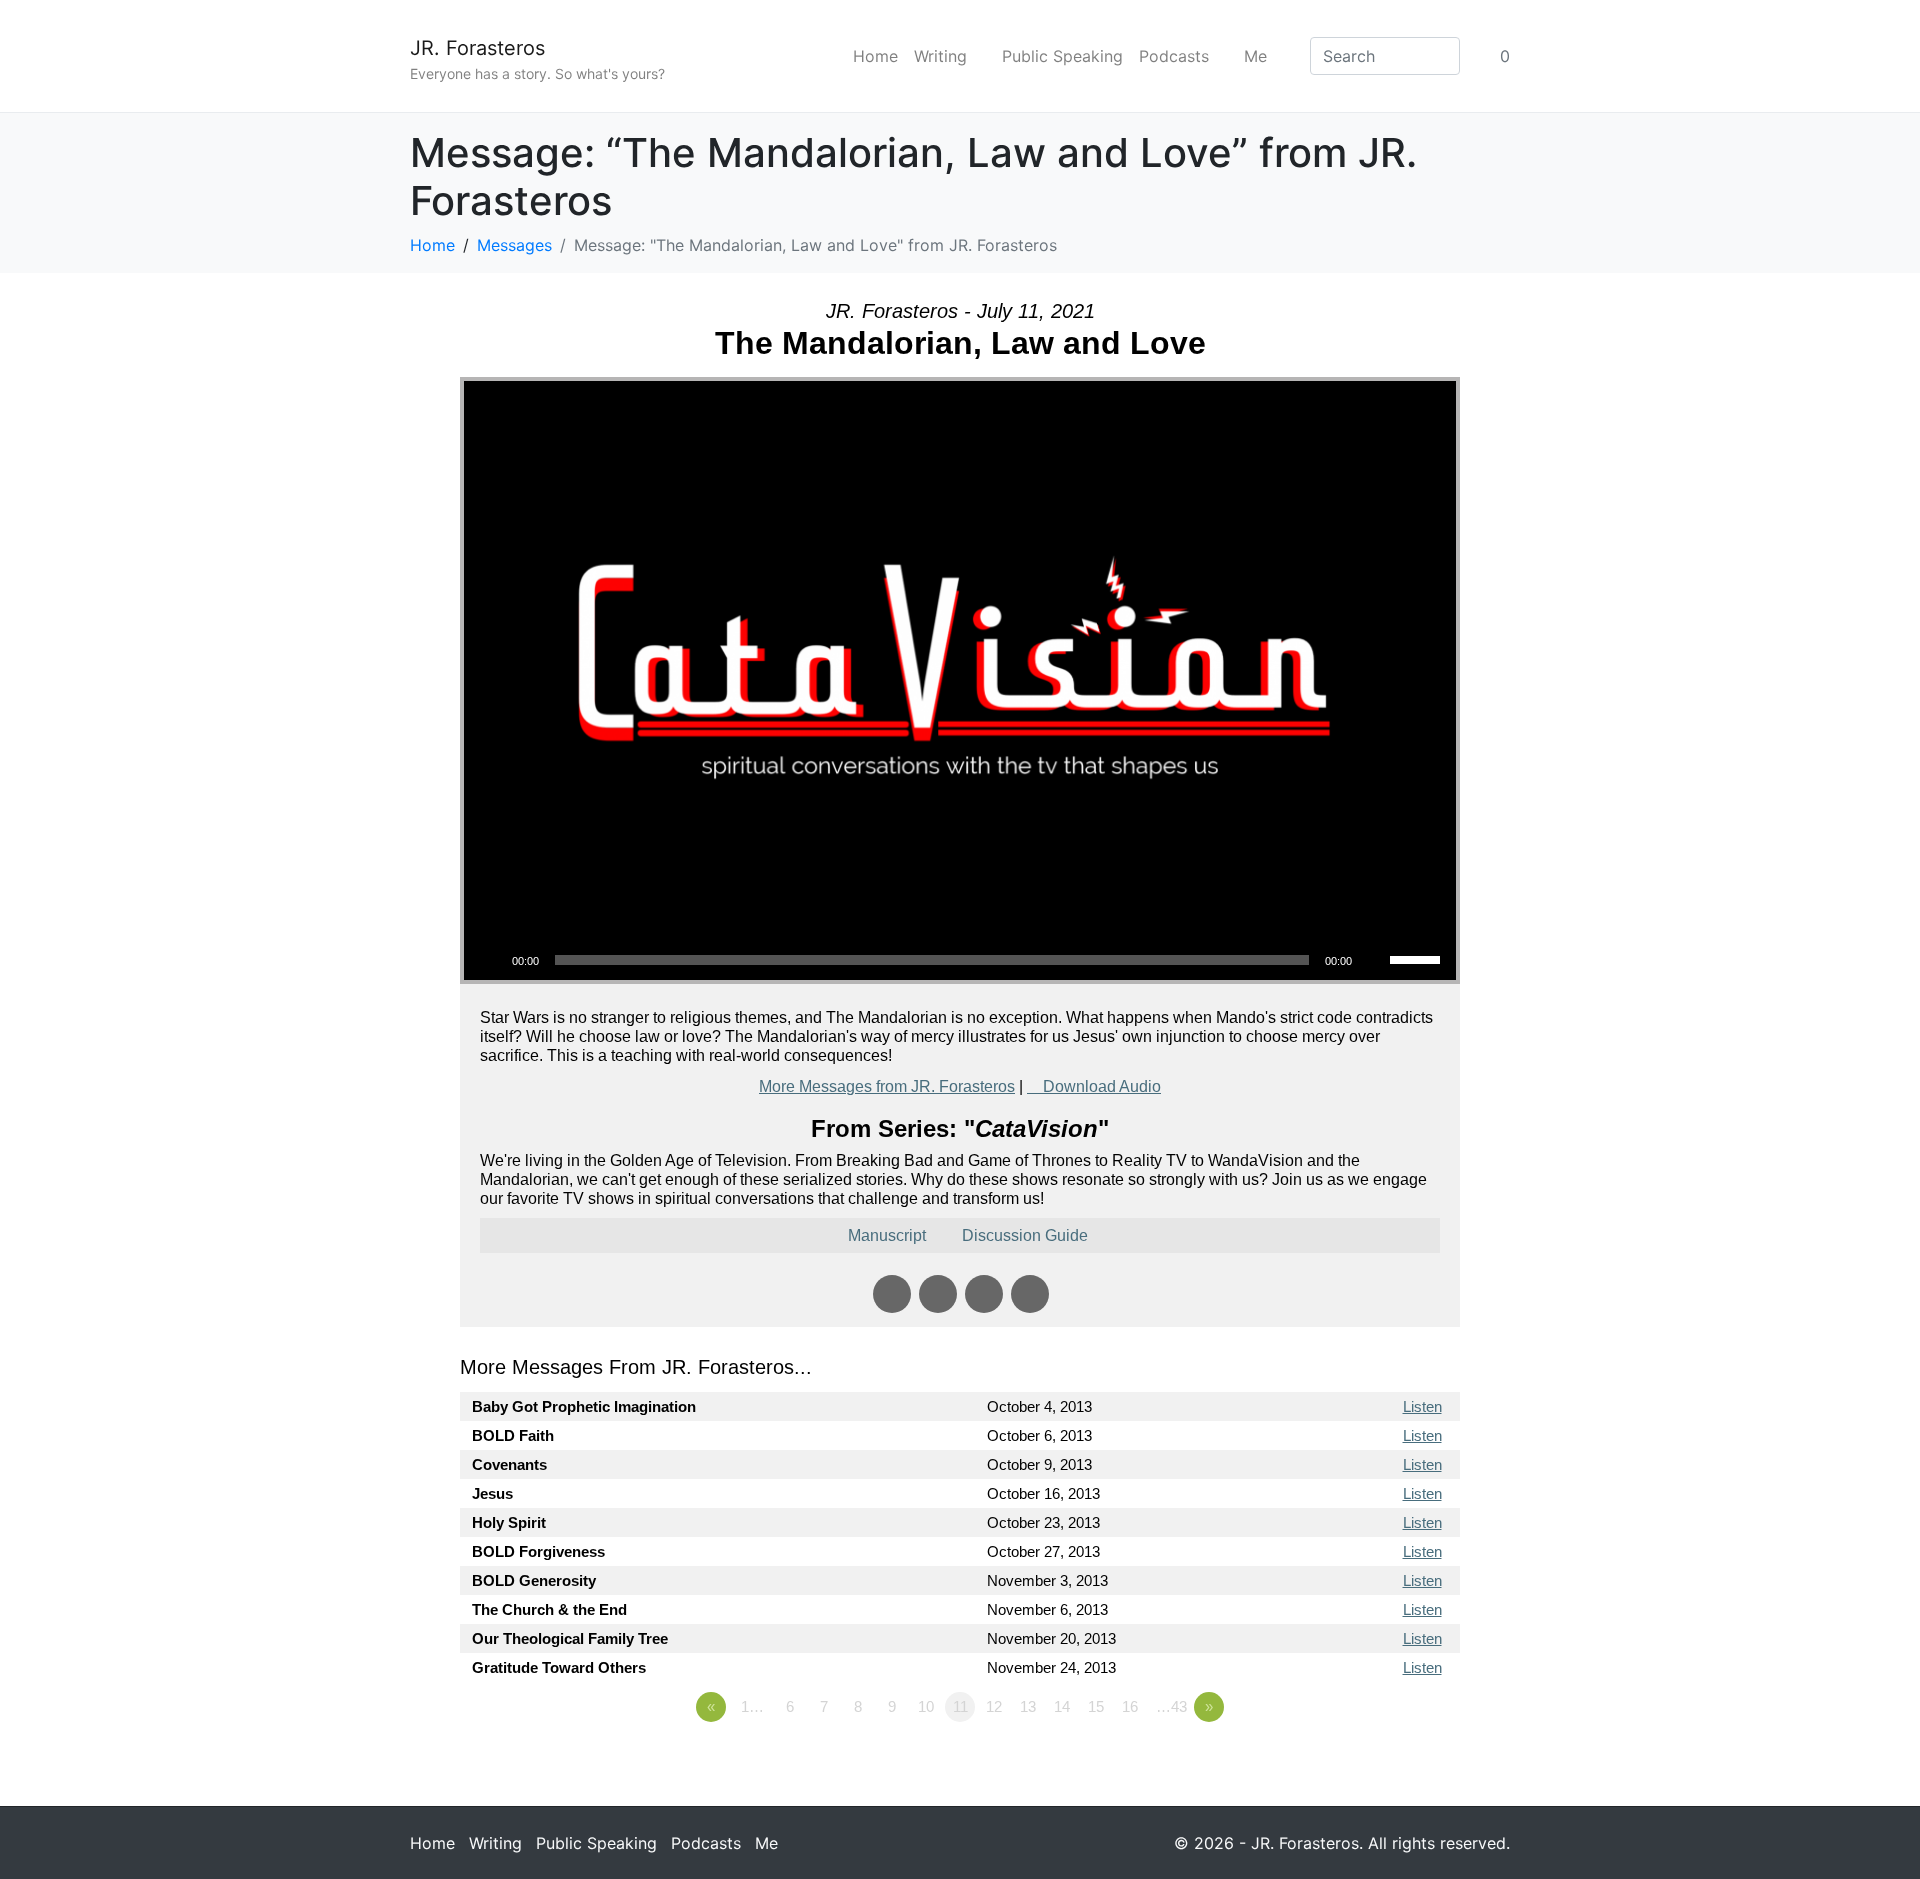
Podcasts (1174, 56)
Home (875, 56)
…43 (1171, 1706)
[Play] (490, 960)
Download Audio (1102, 1086)
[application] (960, 960)
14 (1062, 1706)
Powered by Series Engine (1386, 1762)
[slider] (1418, 958)
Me (1255, 56)
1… (752, 1706)
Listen (1422, 1406)
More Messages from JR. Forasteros (887, 1086)
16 (1130, 1706)
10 (926, 1706)
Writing (940, 56)
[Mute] (1374, 960)
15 (1096, 1706)
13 (1028, 1706)
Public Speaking (1062, 56)
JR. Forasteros (477, 48)
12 (994, 1706)
